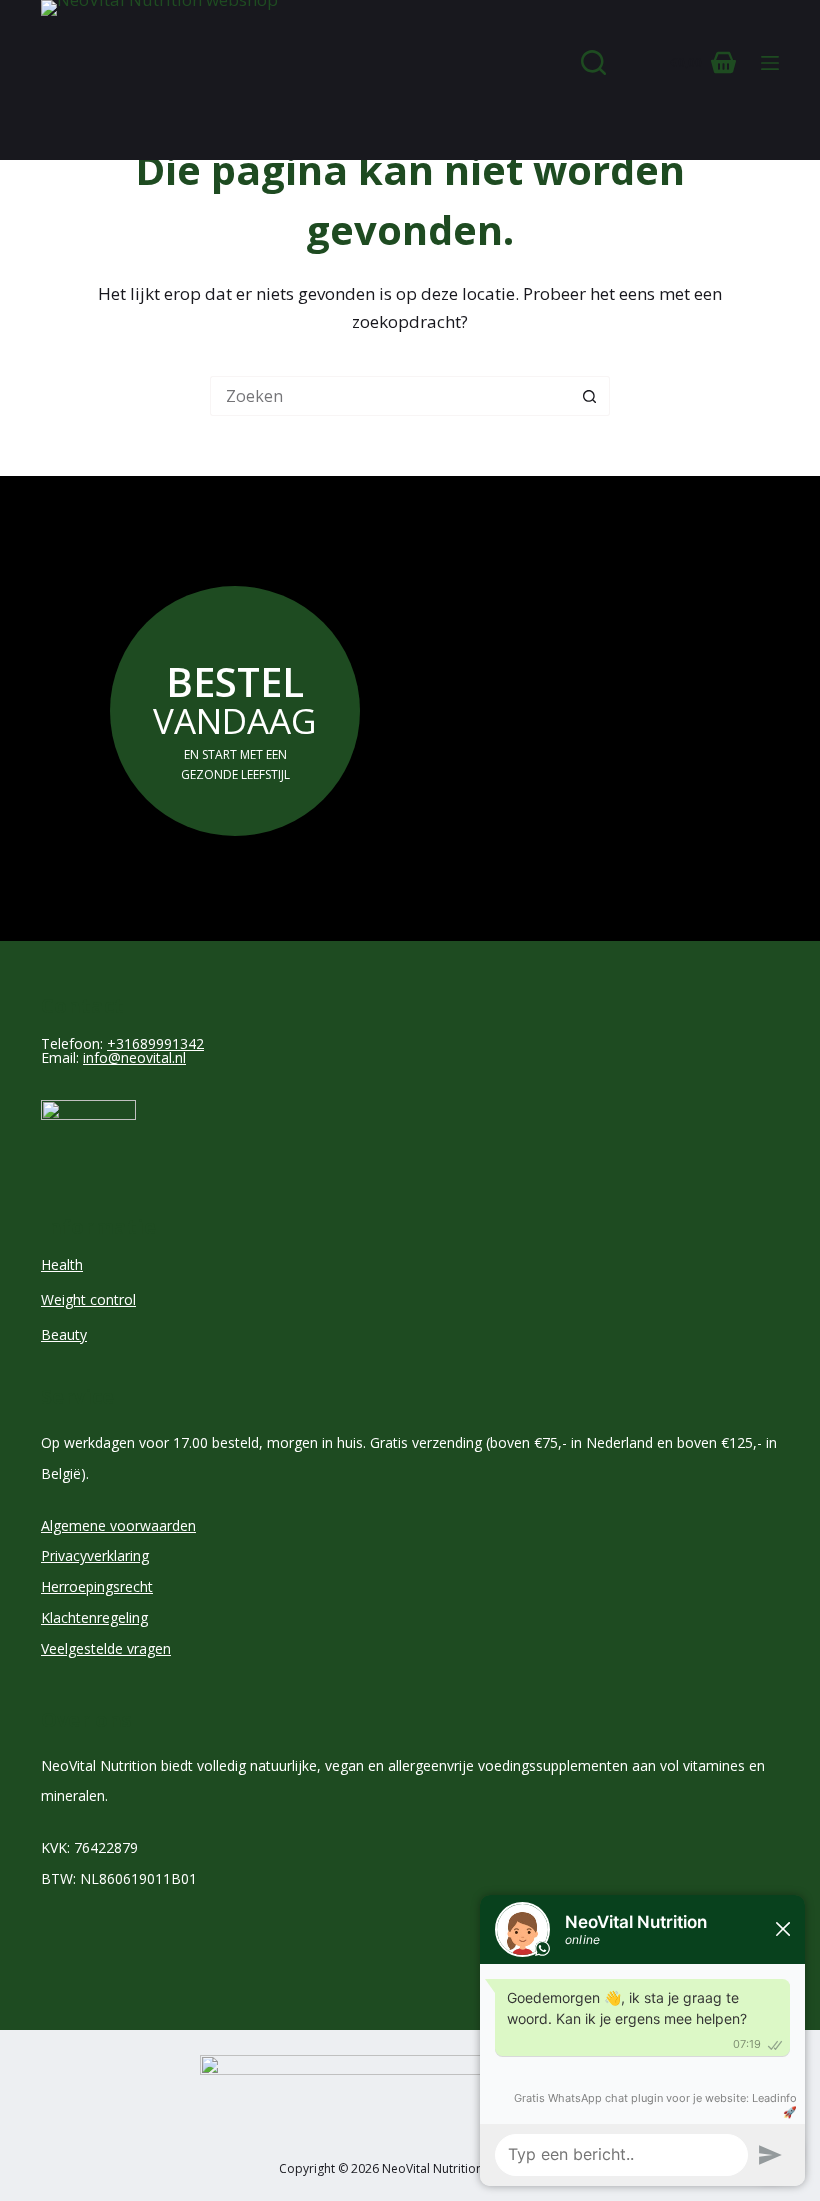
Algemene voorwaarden (118, 1525)
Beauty (64, 1334)
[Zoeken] (593, 62)
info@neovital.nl (134, 1057)
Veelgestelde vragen (106, 1648)
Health (62, 1264)
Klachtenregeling (94, 1617)
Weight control (88, 1299)
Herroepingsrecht (97, 1586)
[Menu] (770, 63)
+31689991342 (155, 1043)
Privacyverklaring (95, 1555)
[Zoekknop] (590, 396)
